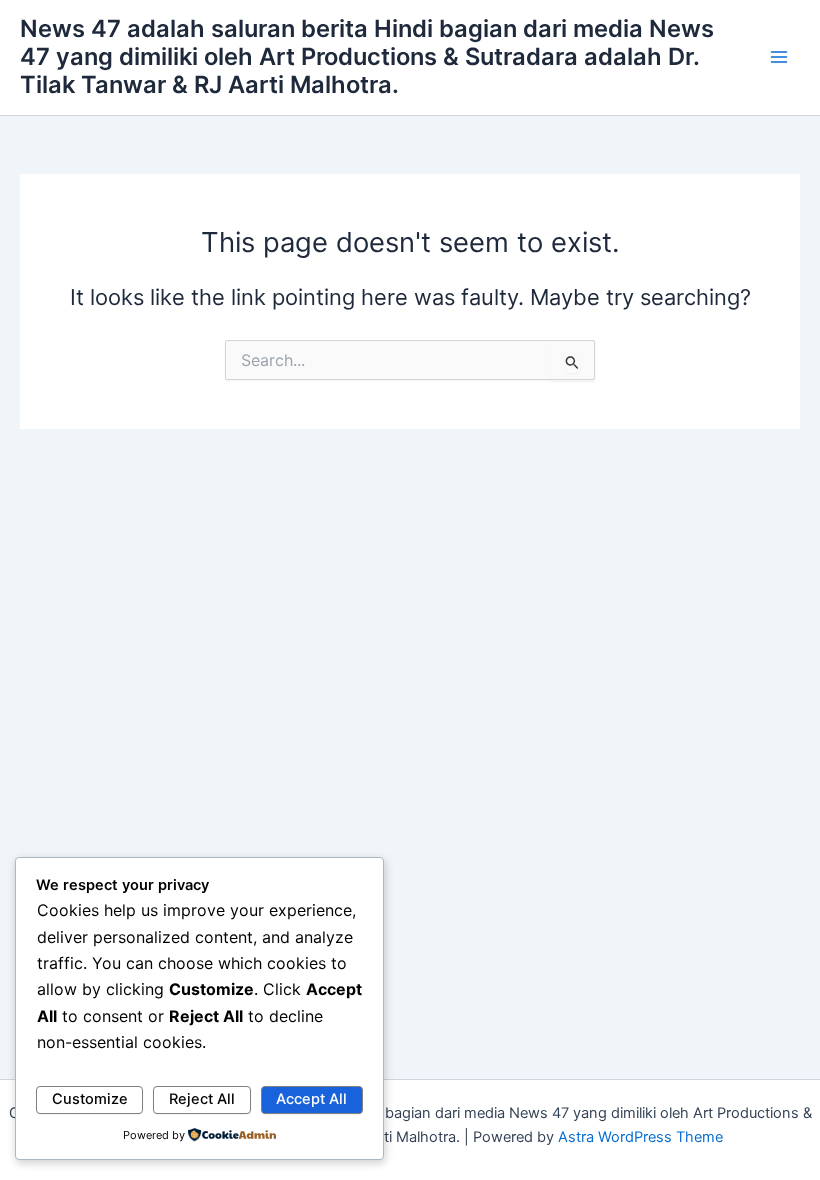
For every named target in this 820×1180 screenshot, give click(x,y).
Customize (90, 1099)
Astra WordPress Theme (640, 1137)
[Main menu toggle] (779, 57)
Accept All (311, 1099)
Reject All (202, 1099)
